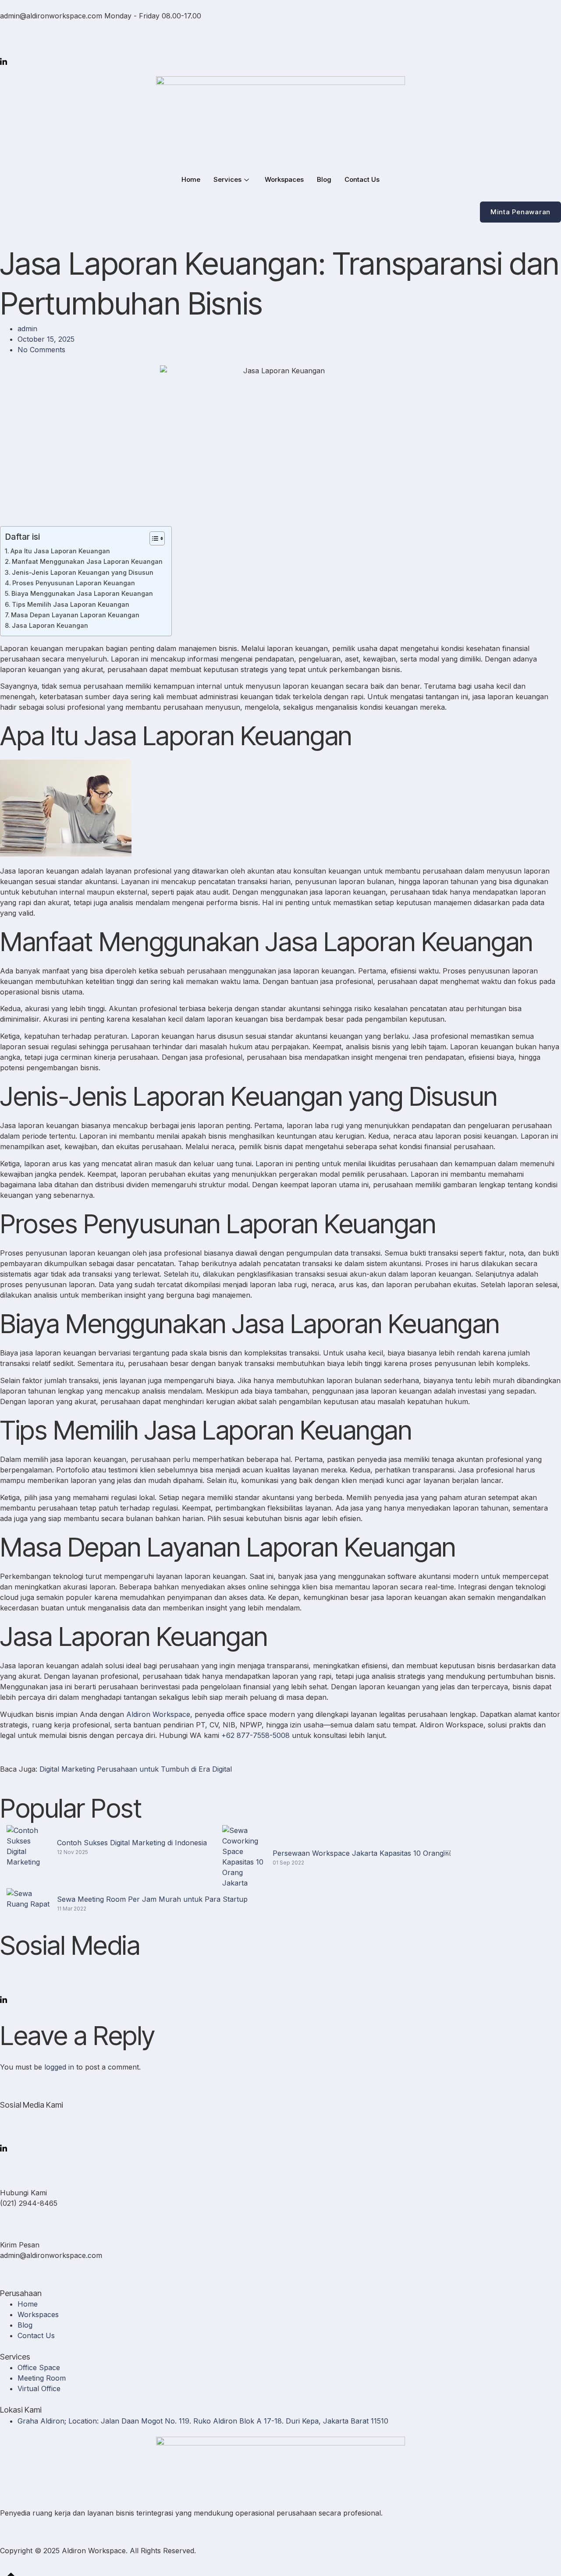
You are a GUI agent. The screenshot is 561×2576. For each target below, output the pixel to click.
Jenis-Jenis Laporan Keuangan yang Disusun (83, 572)
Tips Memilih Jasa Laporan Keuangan (71, 604)
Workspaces (284, 179)
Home (191, 179)
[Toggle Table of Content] (153, 538)
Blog (324, 179)
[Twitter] (280, 29)
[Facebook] (280, 39)
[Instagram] (280, 50)
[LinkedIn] (280, 60)
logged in (59, 2067)
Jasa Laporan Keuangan (50, 625)
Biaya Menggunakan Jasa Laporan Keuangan (82, 593)
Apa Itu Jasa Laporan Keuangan (60, 551)
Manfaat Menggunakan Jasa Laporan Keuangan (87, 561)
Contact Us (362, 179)
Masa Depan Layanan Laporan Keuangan (75, 615)
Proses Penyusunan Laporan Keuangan (74, 583)
